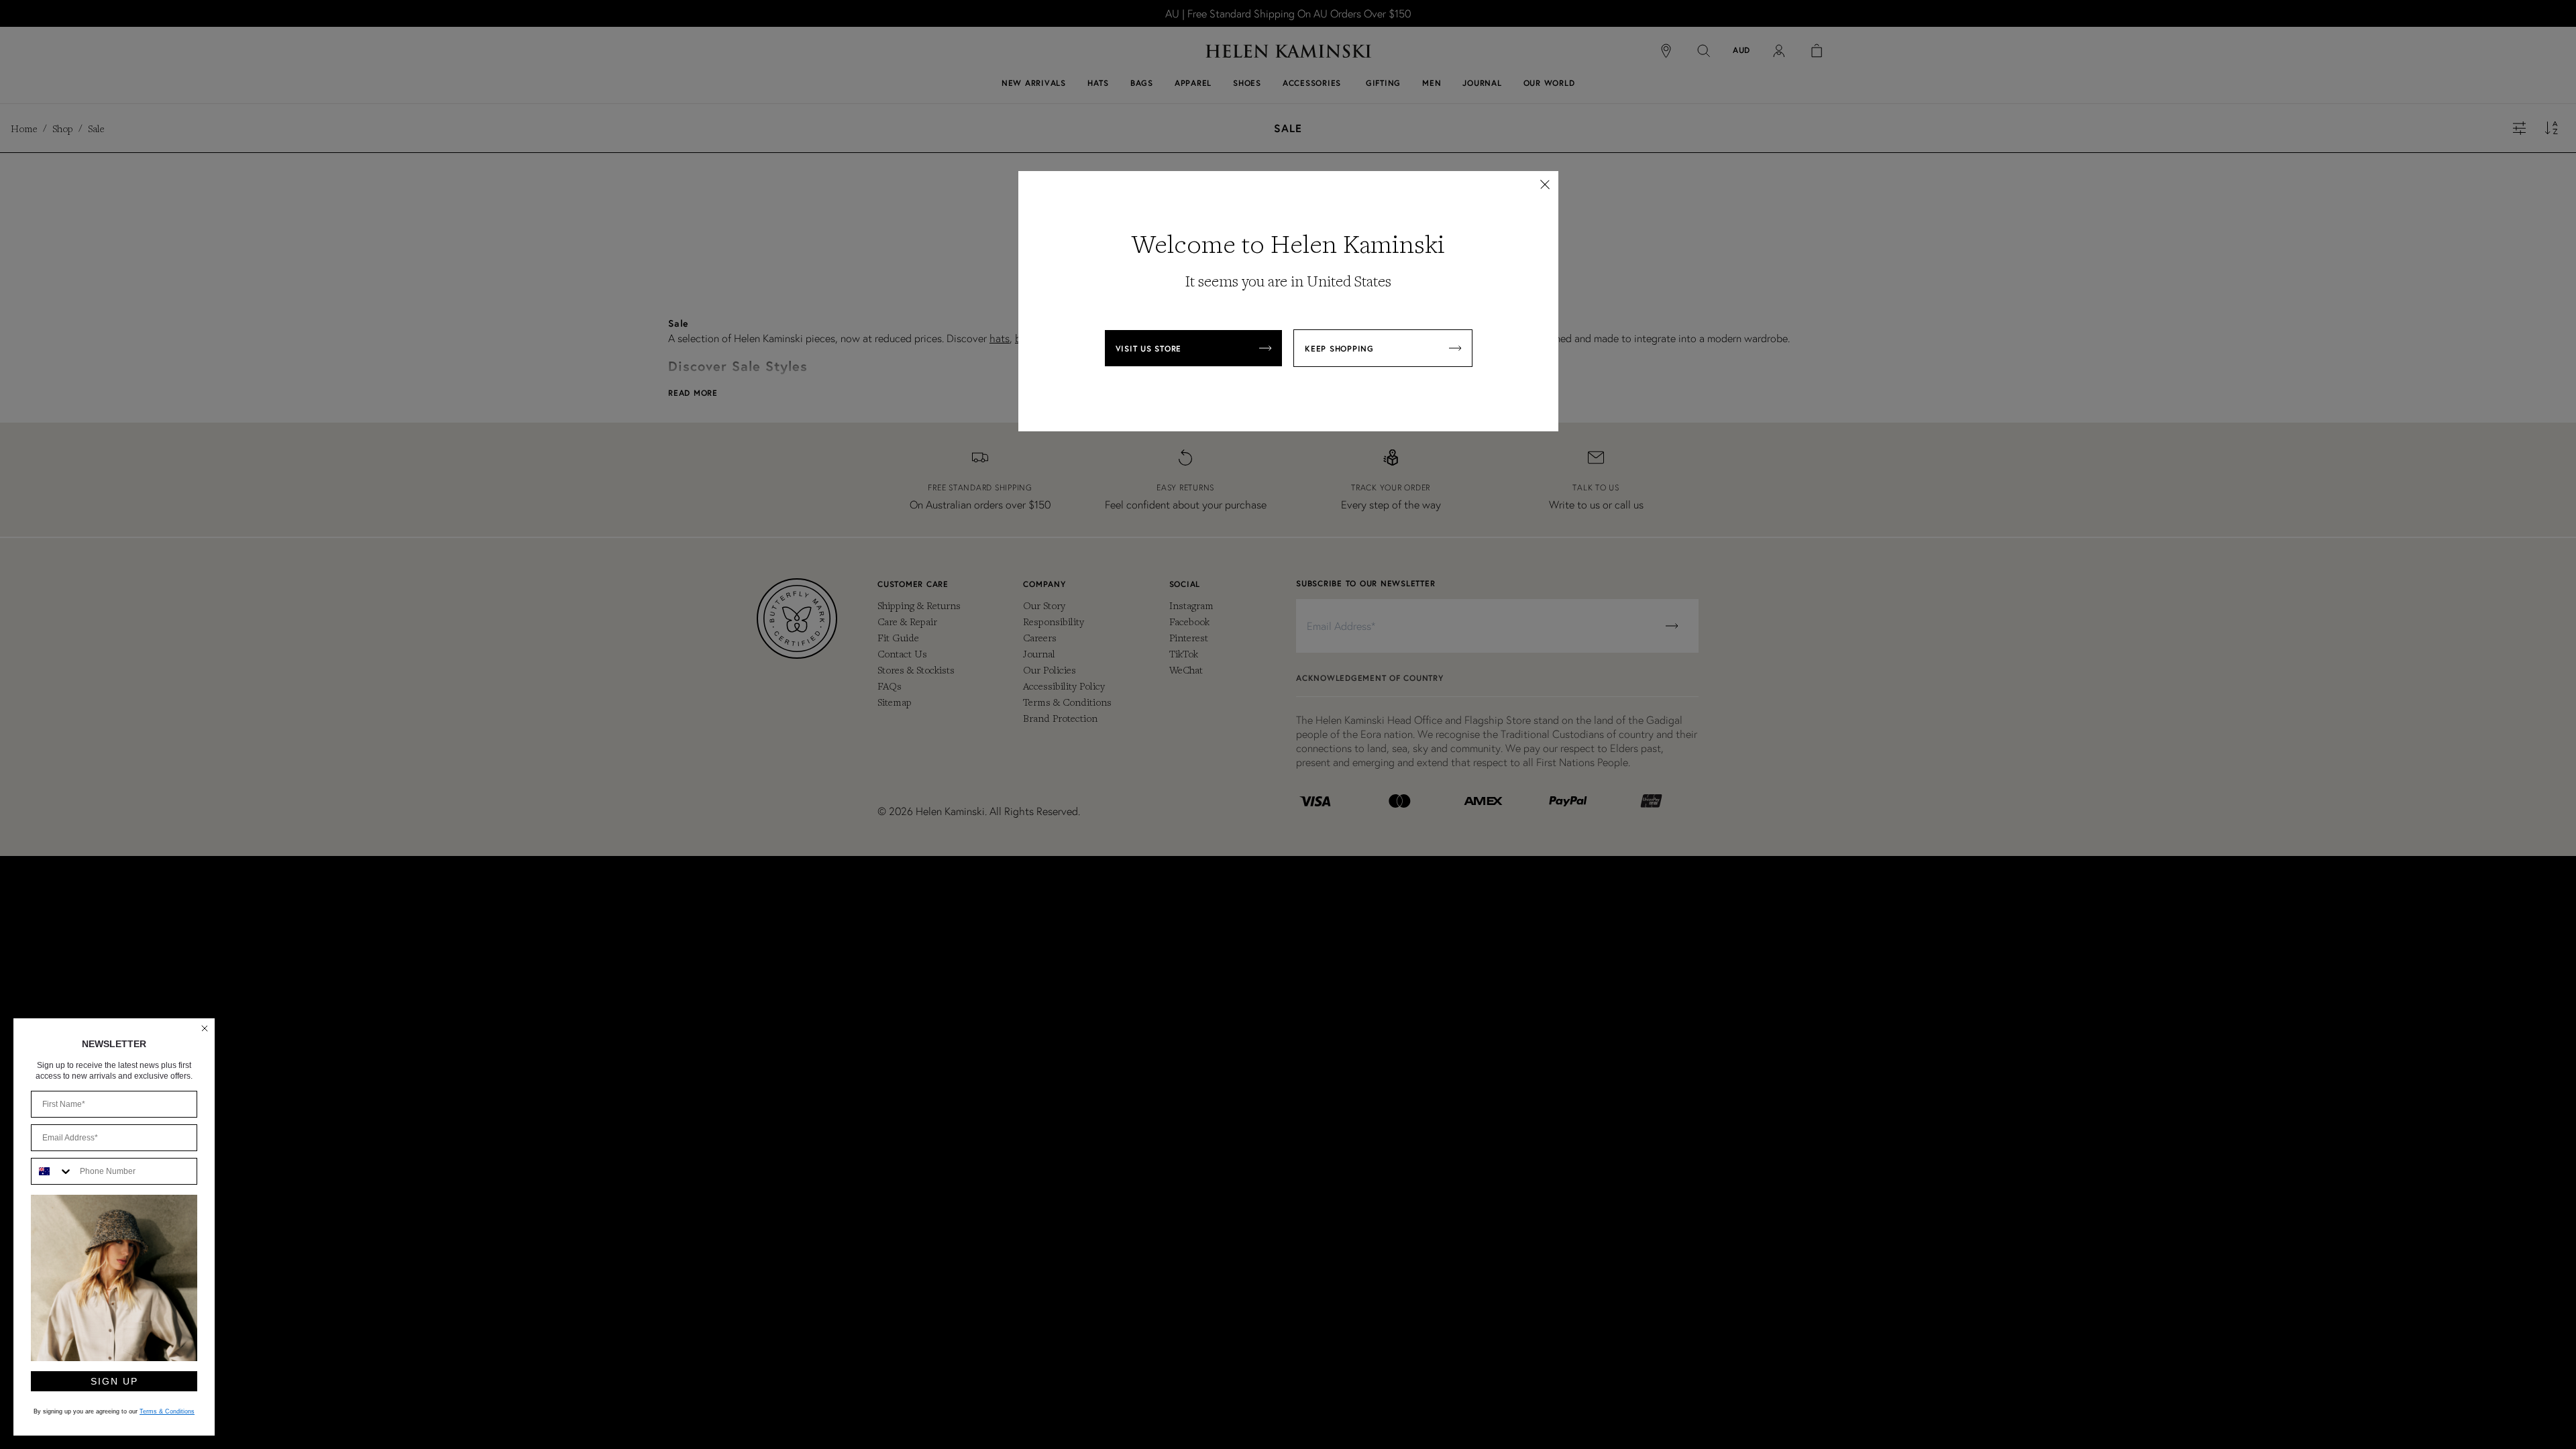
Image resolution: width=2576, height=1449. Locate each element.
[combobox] (52, 1171)
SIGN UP (114, 1381)
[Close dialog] (205, 1028)
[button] (1545, 184)
